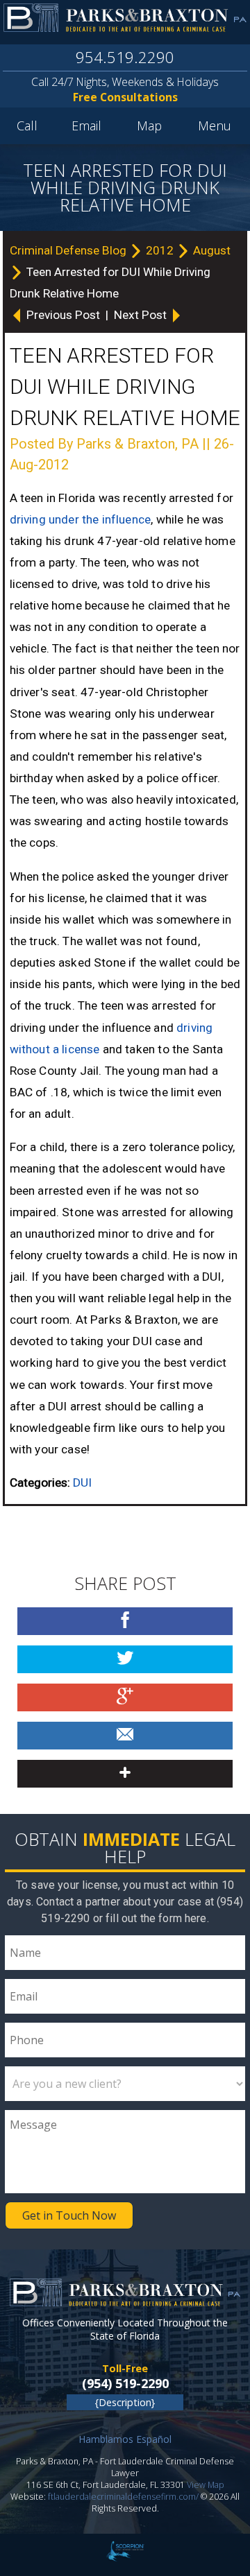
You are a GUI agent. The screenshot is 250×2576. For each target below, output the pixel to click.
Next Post (142, 315)
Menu (215, 126)
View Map (206, 2485)
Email (86, 126)
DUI (82, 1483)
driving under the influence (81, 519)
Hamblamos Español (125, 2439)
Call (27, 126)
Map (149, 126)
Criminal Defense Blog (69, 250)
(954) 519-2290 (125, 2383)
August (212, 250)
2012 (161, 250)
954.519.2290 (125, 57)
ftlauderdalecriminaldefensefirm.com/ (123, 2497)
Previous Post (63, 315)
